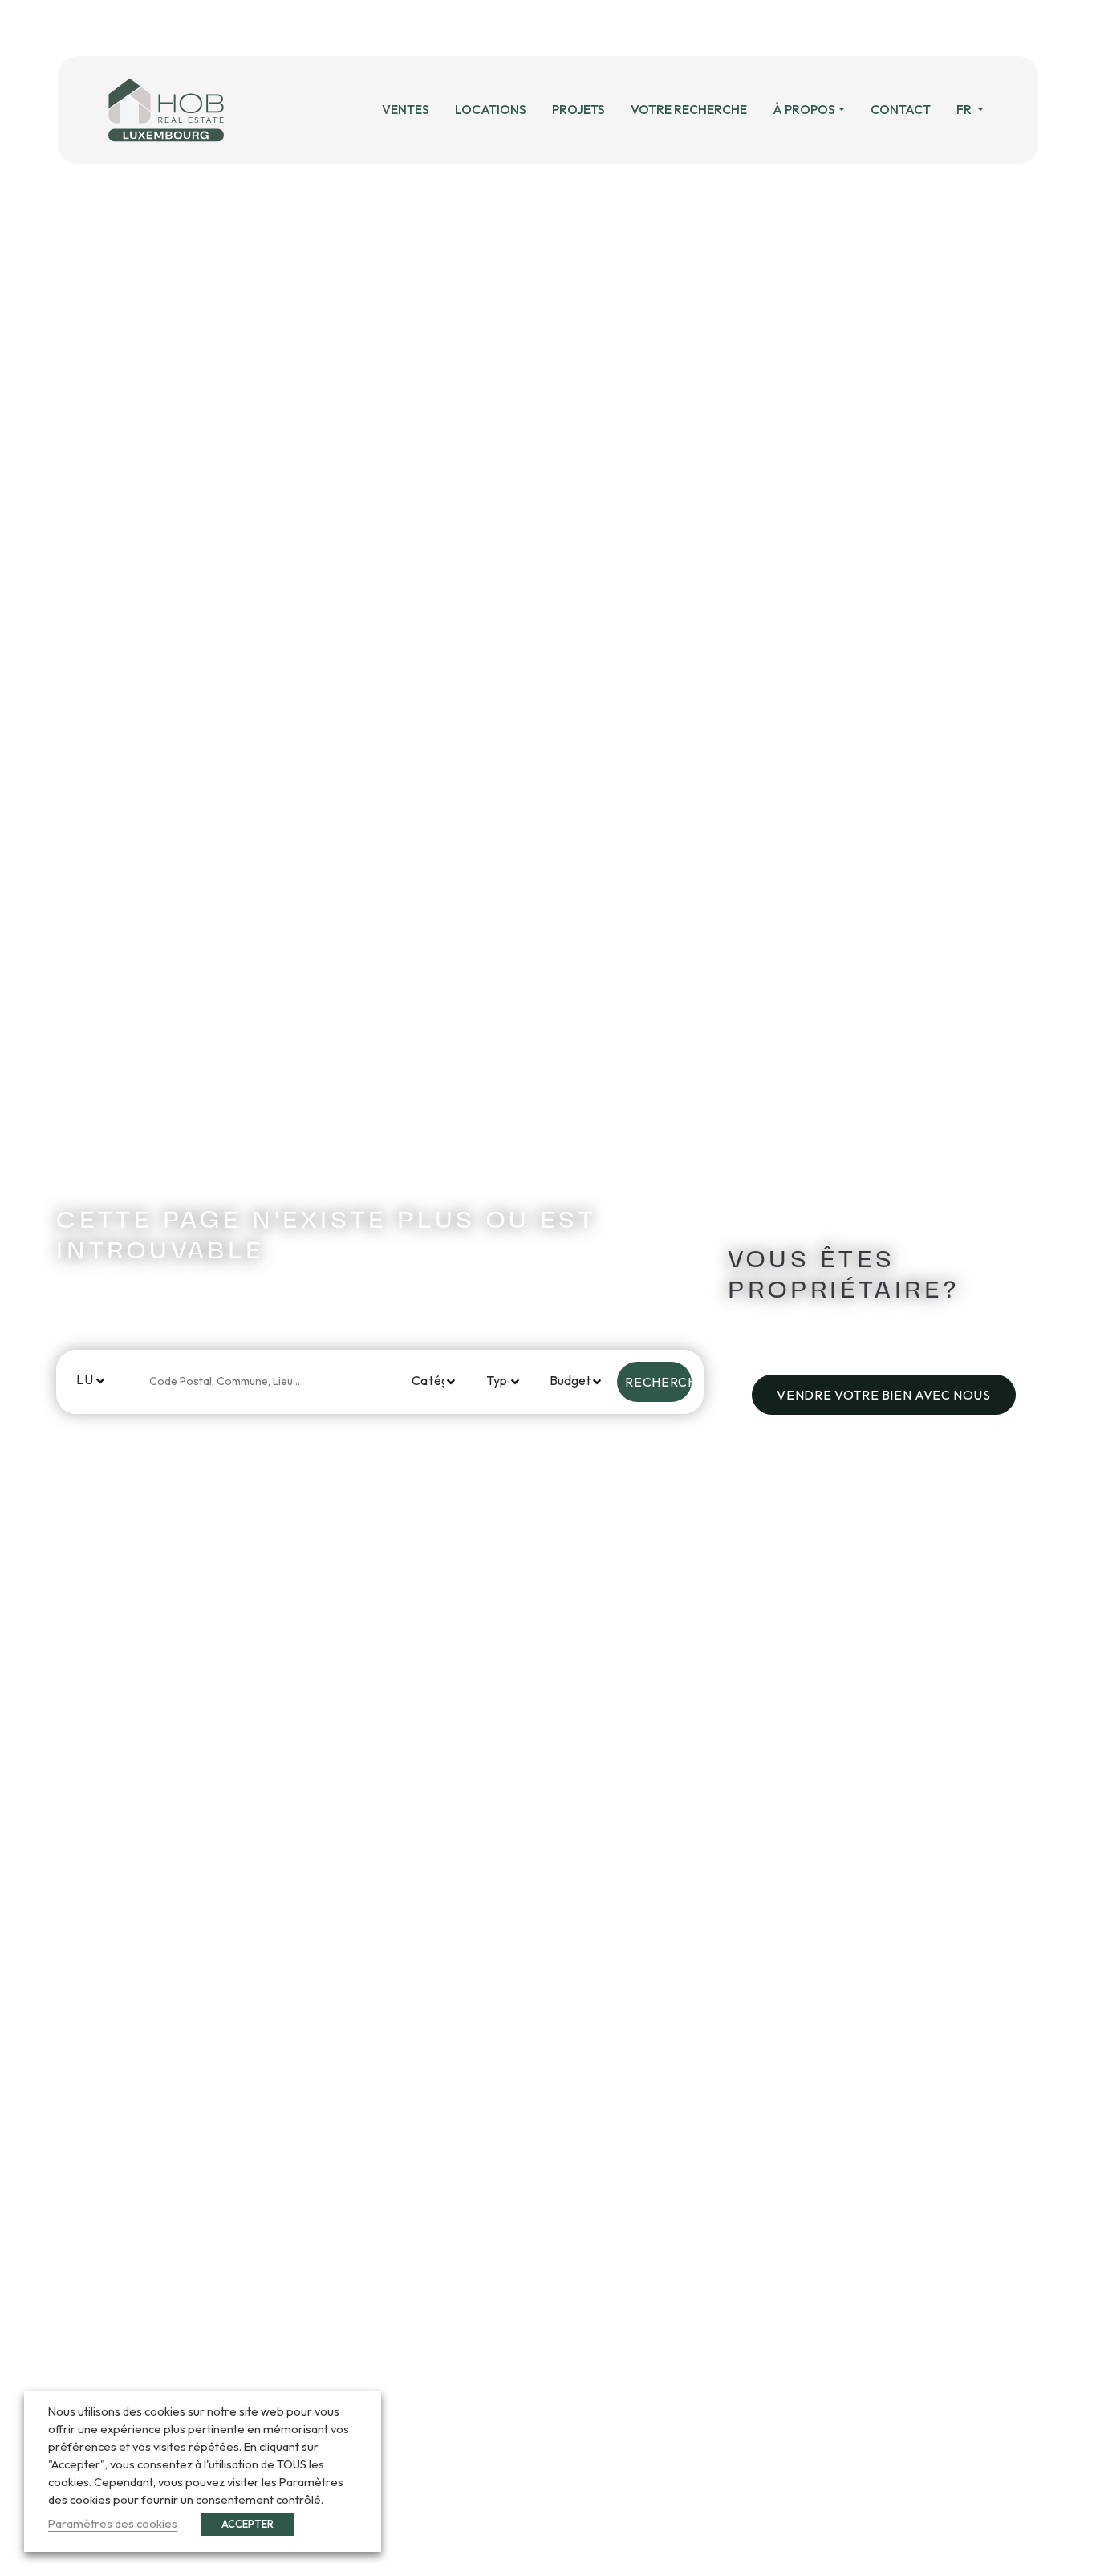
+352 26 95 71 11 (395, 28)
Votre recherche (689, 109)
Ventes (406, 109)
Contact (901, 109)
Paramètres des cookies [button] (113, 2523)
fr (965, 109)
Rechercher (658, 1382)
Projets (578, 109)
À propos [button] (804, 109)
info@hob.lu (543, 28)
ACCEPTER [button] (248, 2524)
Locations (491, 109)
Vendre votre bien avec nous (883, 1395)
